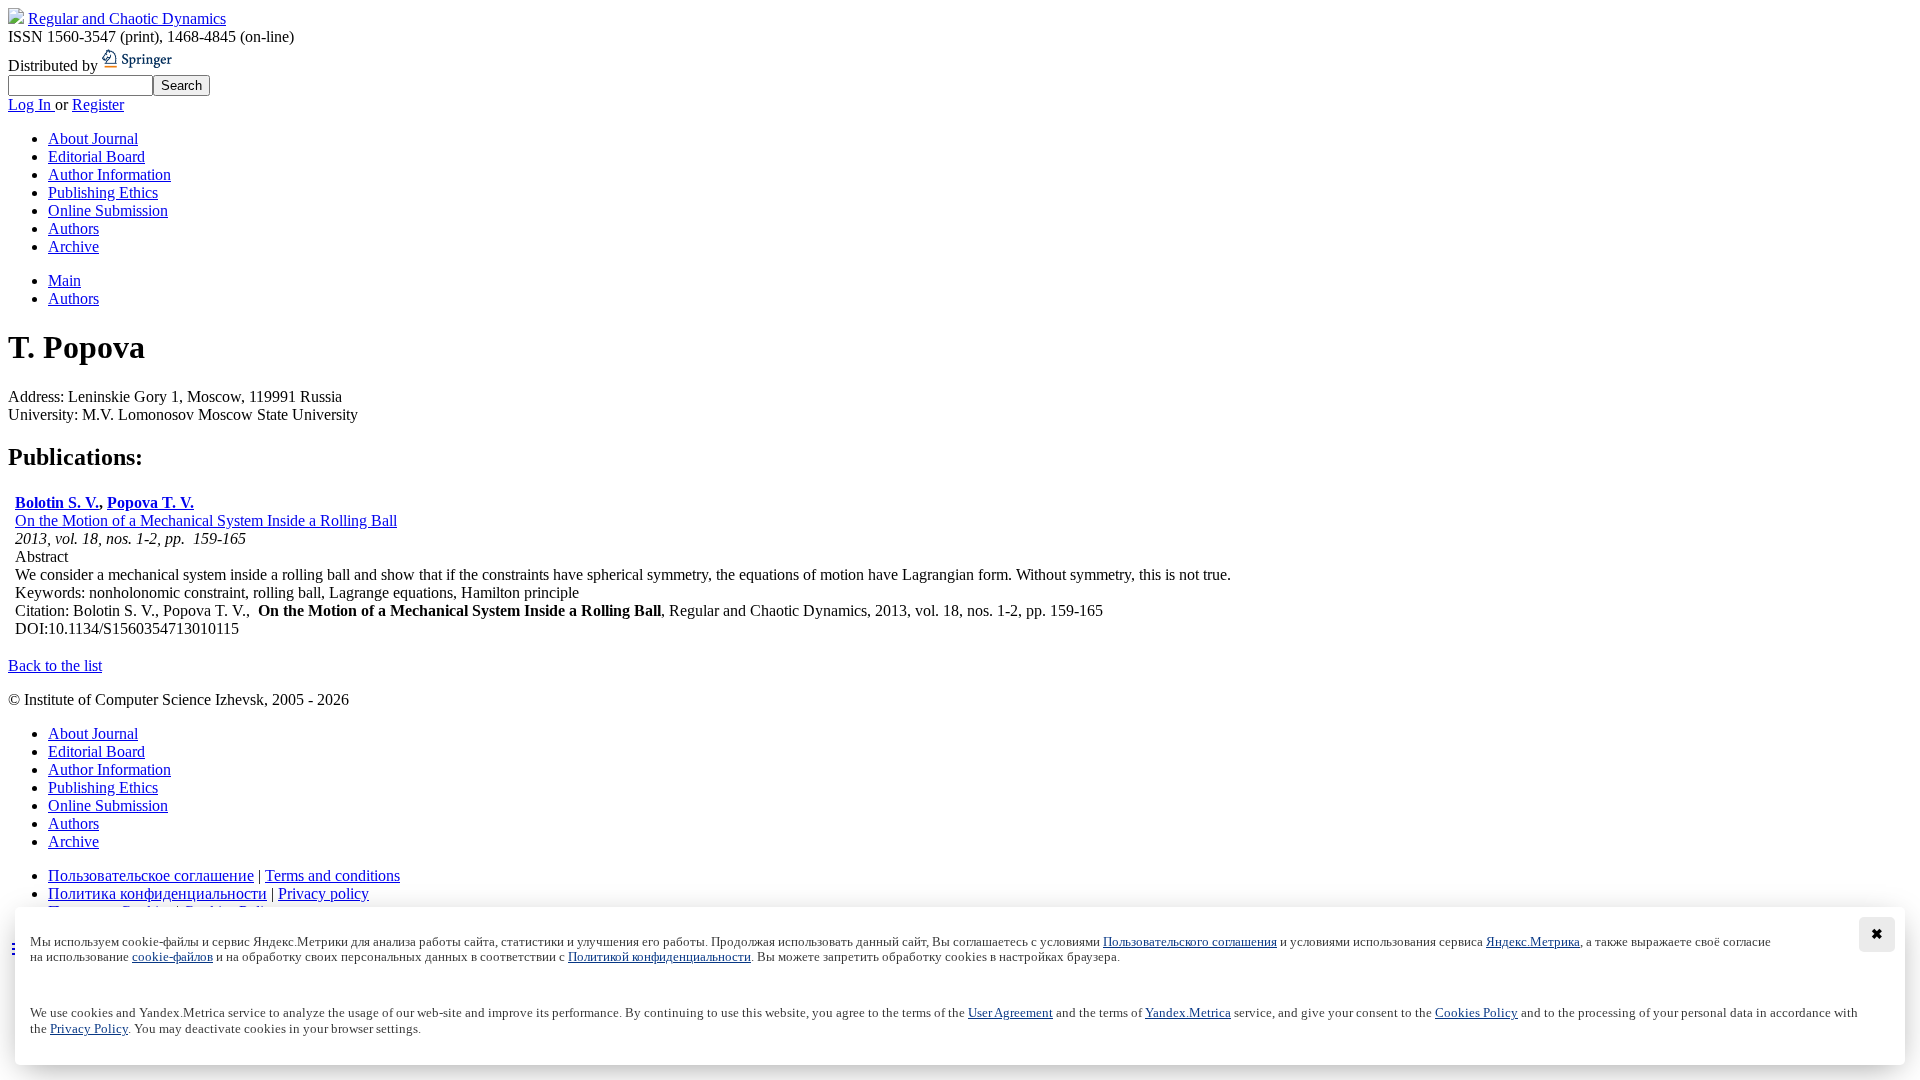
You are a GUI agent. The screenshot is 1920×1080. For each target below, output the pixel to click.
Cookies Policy (1476, 1013)
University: (45, 414)
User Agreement (1010, 1013)
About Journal (93, 138)
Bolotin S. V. (57, 502)
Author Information (109, 174)
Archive (73, 246)
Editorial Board (96, 156)
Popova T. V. (150, 502)
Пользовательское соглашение (151, 875)
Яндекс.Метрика (1533, 942)
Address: (38, 396)
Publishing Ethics (103, 192)
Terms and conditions (332, 875)
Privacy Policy (89, 1029)
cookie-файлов (172, 957)
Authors (73, 228)
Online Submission (108, 210)
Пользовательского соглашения (1190, 942)
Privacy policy (323, 893)
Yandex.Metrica (1188, 1013)
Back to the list (55, 665)
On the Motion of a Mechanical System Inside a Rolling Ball (206, 520)
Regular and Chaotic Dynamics (127, 18)
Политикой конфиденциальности (659, 957)
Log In (31, 104)
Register (98, 104)
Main (64, 280)
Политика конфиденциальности (157, 893)
